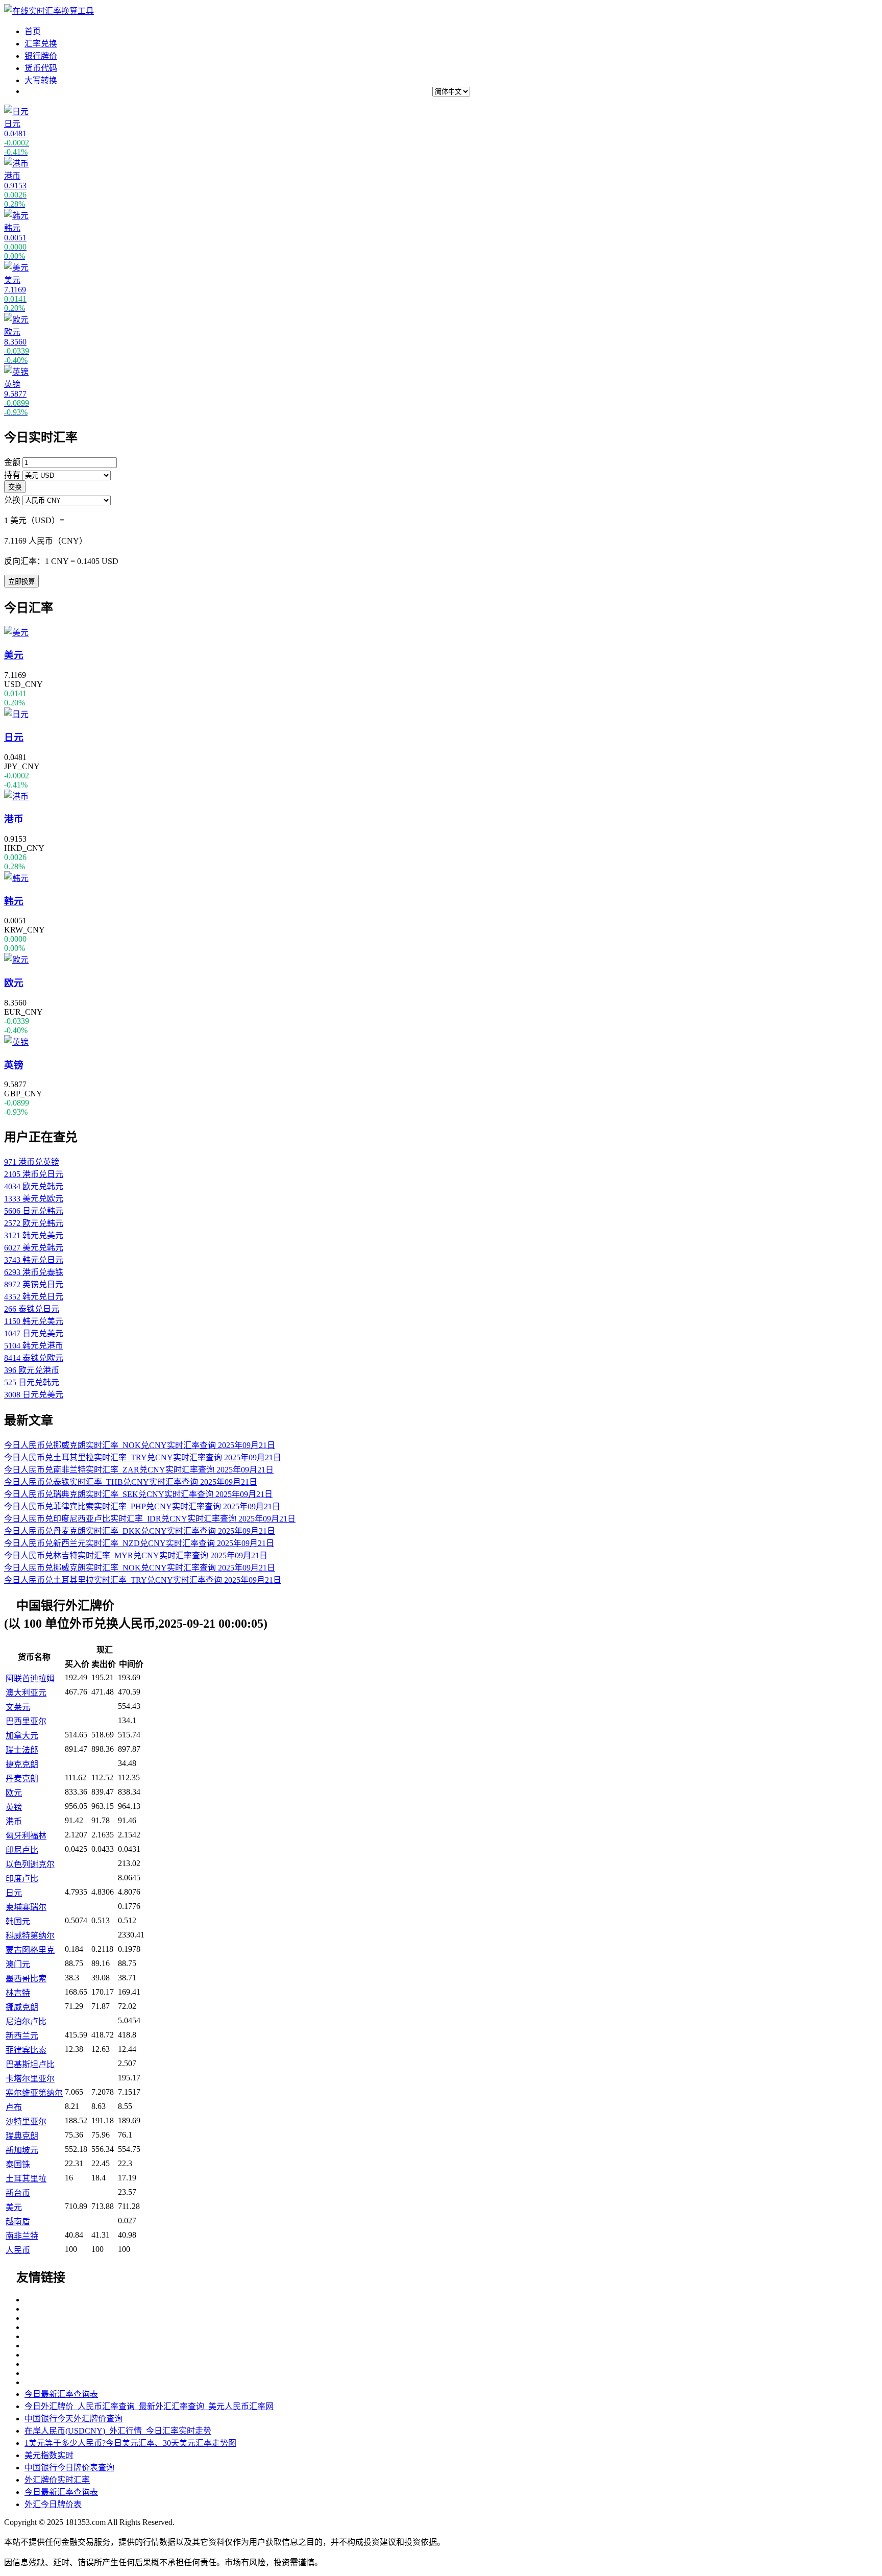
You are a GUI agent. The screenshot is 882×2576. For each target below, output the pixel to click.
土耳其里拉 (26, 2179)
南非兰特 (22, 2236)
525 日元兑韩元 (32, 1382)
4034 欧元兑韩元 (34, 1186)
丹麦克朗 (22, 1778)
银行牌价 (41, 56)
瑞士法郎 (22, 1750)
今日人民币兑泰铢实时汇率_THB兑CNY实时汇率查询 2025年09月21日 (131, 1482)
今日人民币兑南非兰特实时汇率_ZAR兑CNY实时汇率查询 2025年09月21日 (139, 1470)
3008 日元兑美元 (34, 1395)
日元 (14, 1893)
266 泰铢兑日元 (32, 1309)
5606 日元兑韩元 (34, 1211)
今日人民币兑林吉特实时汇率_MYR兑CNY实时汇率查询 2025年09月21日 (136, 1555)
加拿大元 (22, 1736)
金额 (12, 462)
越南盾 (18, 2222)
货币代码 (41, 68)
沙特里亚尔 (26, 2121)
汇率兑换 (41, 44)
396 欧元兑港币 (32, 1370)
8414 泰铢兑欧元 (34, 1358)
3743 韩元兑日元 (34, 1260)
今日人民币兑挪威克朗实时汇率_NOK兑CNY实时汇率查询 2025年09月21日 (140, 1445)
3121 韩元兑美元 (34, 1235)
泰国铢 (18, 2164)
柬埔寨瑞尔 (26, 1907)
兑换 (12, 500)
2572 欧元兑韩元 (34, 1223)
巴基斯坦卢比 (30, 2064)
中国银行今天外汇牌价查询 (73, 2419)
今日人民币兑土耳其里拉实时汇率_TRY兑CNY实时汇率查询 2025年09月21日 (143, 1457)
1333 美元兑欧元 (34, 1199)
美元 (14, 2207)
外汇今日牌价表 (53, 2504)
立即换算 (21, 582)
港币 (14, 1821)
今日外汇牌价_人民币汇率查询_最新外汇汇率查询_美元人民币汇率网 (149, 2406)
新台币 (18, 2193)
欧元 (14, 1793)
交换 (15, 487)
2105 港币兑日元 (34, 1174)
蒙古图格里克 (30, 1950)
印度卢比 (22, 1879)
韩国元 (18, 1921)
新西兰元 (22, 2036)
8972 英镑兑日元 (34, 1284)
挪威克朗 (22, 2007)
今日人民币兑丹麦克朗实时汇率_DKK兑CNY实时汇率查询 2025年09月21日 (140, 1531)
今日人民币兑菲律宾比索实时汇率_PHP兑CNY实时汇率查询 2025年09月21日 (142, 1506)
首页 (33, 31)
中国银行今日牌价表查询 (69, 2468)
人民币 (18, 2250)
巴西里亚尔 (26, 1721)
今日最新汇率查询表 (61, 2394)
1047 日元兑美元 (34, 1333)
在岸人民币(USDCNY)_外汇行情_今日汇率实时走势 (118, 2431)
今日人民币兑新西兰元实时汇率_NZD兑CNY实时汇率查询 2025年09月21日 (139, 1543)
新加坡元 (22, 2150)
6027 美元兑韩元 (34, 1248)
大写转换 (41, 80)
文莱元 (18, 1707)
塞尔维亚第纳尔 (34, 2093)
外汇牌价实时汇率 (57, 2480)
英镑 (14, 1807)
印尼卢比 (22, 1850)
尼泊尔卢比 (26, 2021)
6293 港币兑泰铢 (34, 1272)
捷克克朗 (22, 1764)
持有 (12, 475)
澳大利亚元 (26, 1693)
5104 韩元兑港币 (34, 1346)
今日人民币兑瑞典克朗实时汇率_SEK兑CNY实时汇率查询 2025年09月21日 (138, 1494)
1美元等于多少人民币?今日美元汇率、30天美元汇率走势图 (130, 2443)
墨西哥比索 (26, 1979)
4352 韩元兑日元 (34, 1297)
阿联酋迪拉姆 (30, 1678)
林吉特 (18, 1993)
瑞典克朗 (22, 2136)
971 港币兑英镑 (32, 1162)
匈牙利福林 (26, 1836)
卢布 (14, 2107)
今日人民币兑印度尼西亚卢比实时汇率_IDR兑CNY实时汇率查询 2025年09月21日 (150, 1519)
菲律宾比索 (26, 2050)
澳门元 (18, 1964)
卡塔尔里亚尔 (30, 2079)
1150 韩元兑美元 (34, 1321)
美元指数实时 (49, 2455)
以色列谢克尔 (30, 1864)
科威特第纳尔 (30, 1936)
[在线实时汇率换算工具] (49, 11)
